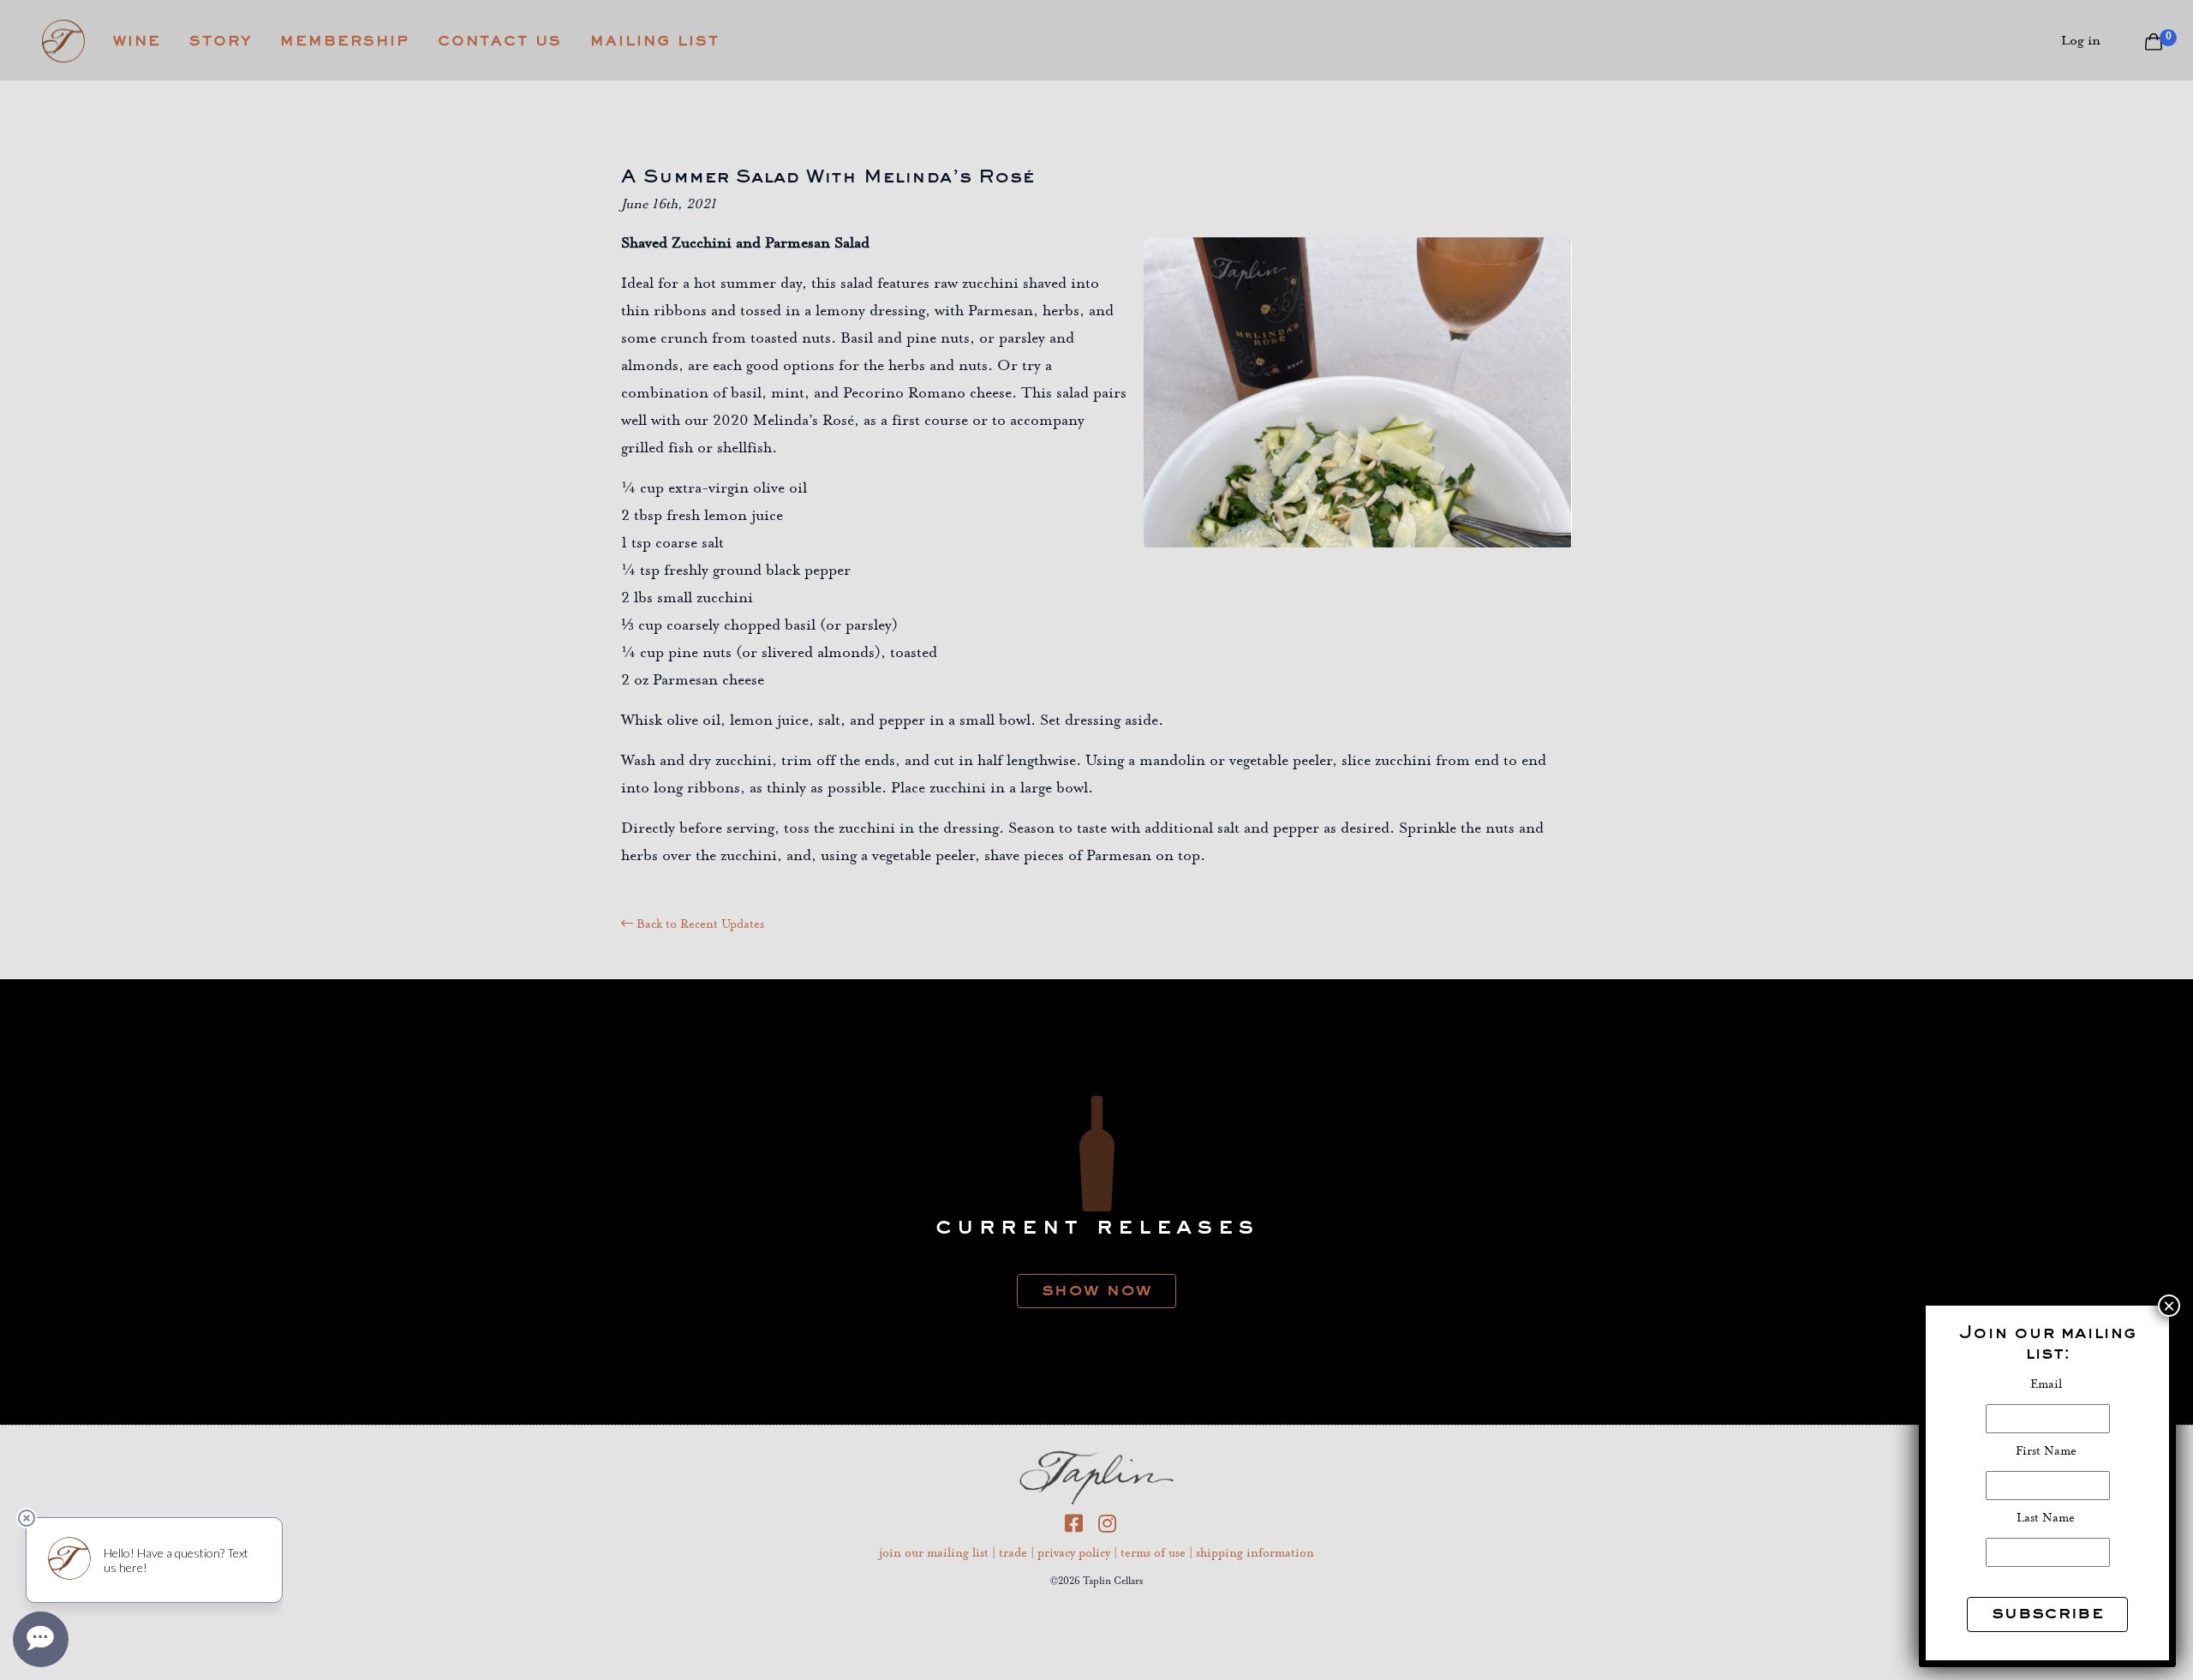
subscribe (2047, 1611)
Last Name (2047, 1519)
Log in (2081, 41)
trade (1013, 1554)
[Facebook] (1082, 1528)
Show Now (1096, 1288)
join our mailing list (934, 1554)
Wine (137, 41)
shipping (1255, 1554)
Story (221, 41)
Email (2048, 1385)
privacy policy (1074, 1554)
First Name (2048, 1452)
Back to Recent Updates (699, 925)
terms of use (1153, 1554)
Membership (345, 41)
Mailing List (655, 41)
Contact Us (500, 41)
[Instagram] (1113, 1528)
